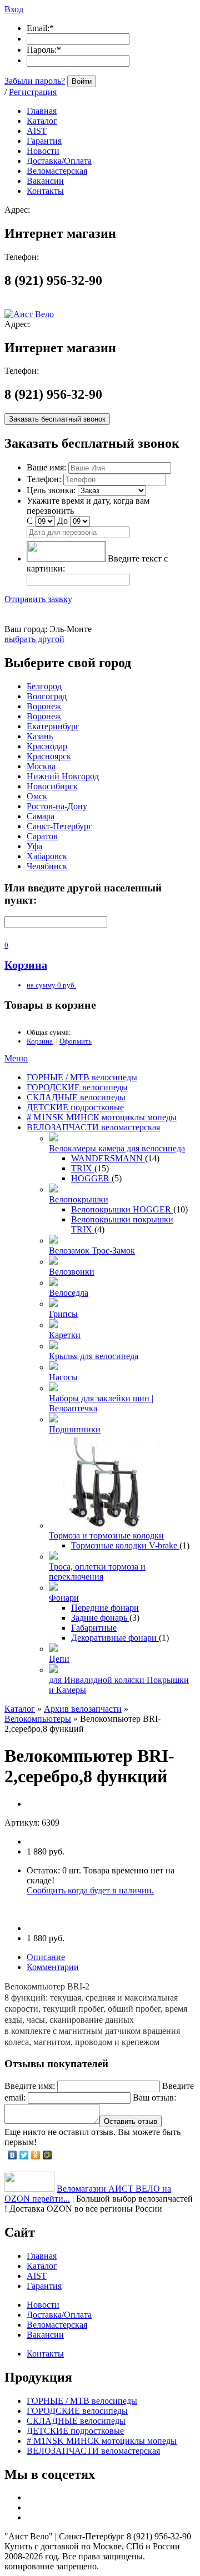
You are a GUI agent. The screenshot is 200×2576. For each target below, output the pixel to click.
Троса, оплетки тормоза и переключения (97, 1572)
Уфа (34, 846)
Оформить (76, 1041)
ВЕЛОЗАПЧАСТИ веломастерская (93, 1127)
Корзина (40, 1041)
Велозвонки (72, 1272)
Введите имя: (30, 2086)
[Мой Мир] (47, 2155)
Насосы (63, 1377)
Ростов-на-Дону (57, 806)
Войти (82, 81)
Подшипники (75, 1429)
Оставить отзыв (131, 2121)
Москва (41, 766)
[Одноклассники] (36, 2155)
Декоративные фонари (115, 1638)
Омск (37, 796)
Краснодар (47, 746)
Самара (41, 816)
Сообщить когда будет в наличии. (90, 1890)
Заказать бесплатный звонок (57, 419)
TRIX (83, 1168)
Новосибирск (52, 786)
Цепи (59, 1659)
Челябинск (47, 866)
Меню (16, 1058)
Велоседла (69, 1293)
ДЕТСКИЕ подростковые (75, 1107)
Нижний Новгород (63, 776)
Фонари (64, 1598)
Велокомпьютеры (38, 1719)
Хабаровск (47, 856)
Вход (14, 9)
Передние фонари (105, 1608)
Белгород (44, 686)
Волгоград (47, 696)
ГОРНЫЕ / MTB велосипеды (82, 1077)
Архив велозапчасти (83, 1709)
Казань (40, 736)
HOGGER (91, 1178)
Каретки (65, 1335)
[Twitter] (24, 2155)
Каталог (20, 1709)
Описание (46, 1957)
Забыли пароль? (35, 81)
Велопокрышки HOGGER (122, 1209)
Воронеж (44, 706)
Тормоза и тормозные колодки (106, 1535)
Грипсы (63, 1314)
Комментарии (53, 1967)
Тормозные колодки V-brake (125, 1545)
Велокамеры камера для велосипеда (117, 1148)
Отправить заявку (38, 599)
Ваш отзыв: (154, 2098)
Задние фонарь (100, 1618)
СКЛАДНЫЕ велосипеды (76, 1097)
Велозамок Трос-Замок (92, 1251)
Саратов (42, 836)
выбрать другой (34, 639)
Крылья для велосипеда (94, 1356)
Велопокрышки (79, 1199)
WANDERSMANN (108, 1158)
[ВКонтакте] (12, 2155)
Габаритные (94, 1628)
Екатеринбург (53, 726)
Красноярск (49, 756)
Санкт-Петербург (59, 826)
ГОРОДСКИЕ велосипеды (77, 1087)
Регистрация (33, 92)
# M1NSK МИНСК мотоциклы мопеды (102, 1117)
